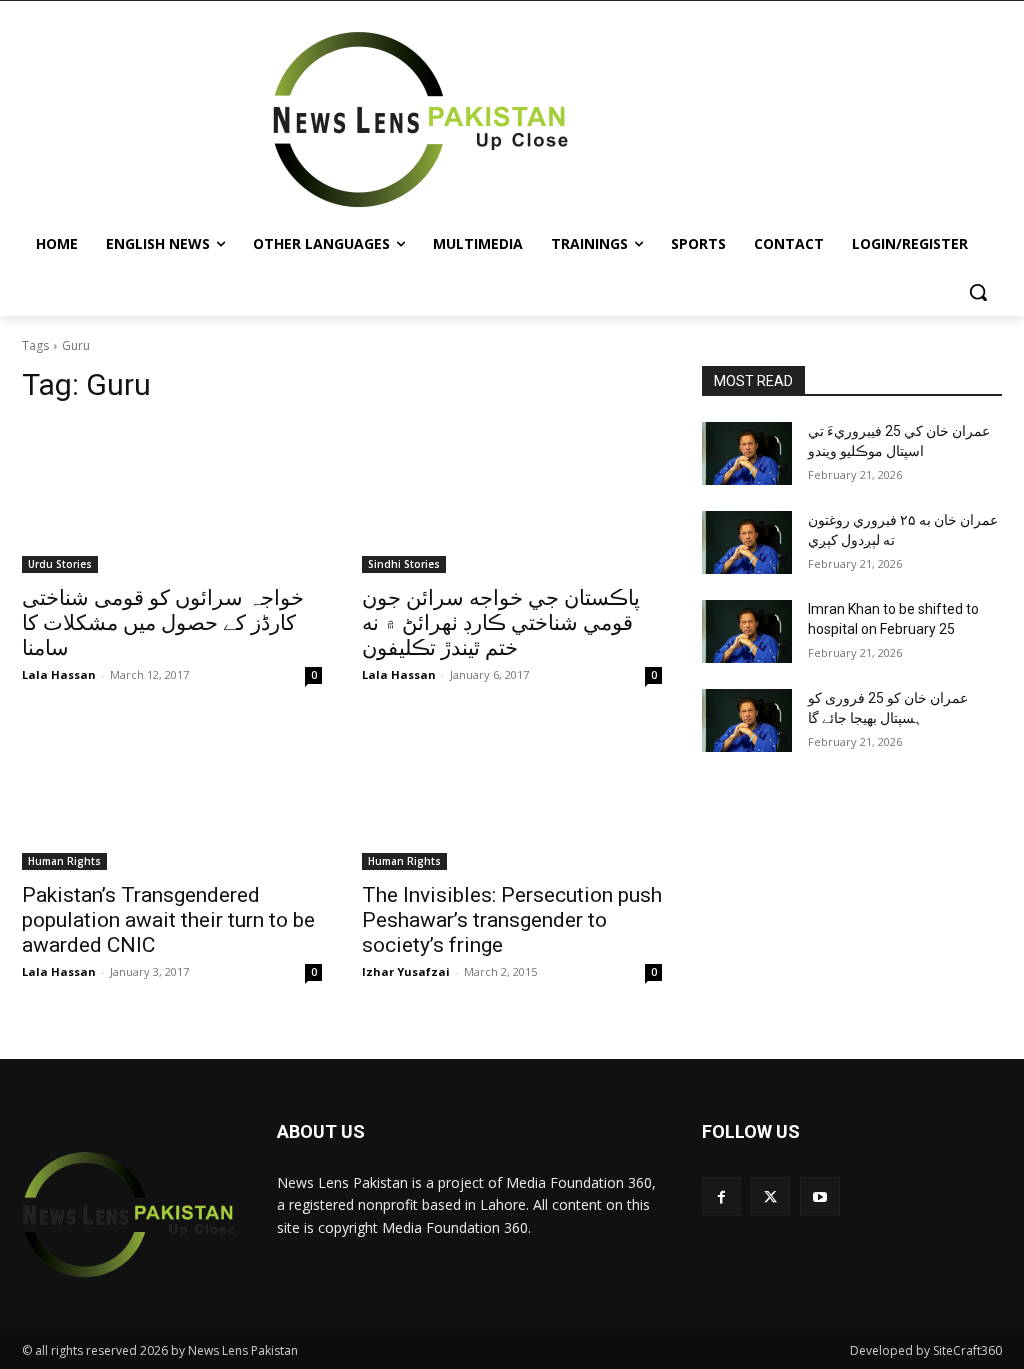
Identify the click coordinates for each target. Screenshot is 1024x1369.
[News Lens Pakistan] (420, 120)
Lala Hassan (59, 674)
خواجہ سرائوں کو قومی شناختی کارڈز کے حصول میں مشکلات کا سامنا (163, 623)
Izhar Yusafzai (406, 971)
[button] (978, 292)
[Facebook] (721, 1196)
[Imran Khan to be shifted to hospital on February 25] (747, 631)
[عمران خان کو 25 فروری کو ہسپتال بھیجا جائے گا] (747, 720)
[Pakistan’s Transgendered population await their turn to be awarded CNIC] (172, 795)
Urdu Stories (60, 564)
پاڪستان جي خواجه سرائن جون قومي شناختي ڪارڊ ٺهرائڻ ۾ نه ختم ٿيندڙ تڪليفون (501, 623)
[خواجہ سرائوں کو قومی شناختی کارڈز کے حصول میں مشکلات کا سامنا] (172, 498)
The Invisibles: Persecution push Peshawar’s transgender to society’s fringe (512, 920)
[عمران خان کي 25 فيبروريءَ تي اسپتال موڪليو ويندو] (747, 453)
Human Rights (64, 861)
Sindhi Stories (404, 564)
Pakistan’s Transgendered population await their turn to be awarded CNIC (168, 920)
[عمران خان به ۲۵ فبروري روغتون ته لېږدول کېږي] (747, 542)
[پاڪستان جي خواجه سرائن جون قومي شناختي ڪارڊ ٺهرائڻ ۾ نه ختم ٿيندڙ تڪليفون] (512, 498)
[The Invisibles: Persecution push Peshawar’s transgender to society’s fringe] (512, 795)
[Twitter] (770, 1196)
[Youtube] (819, 1196)
